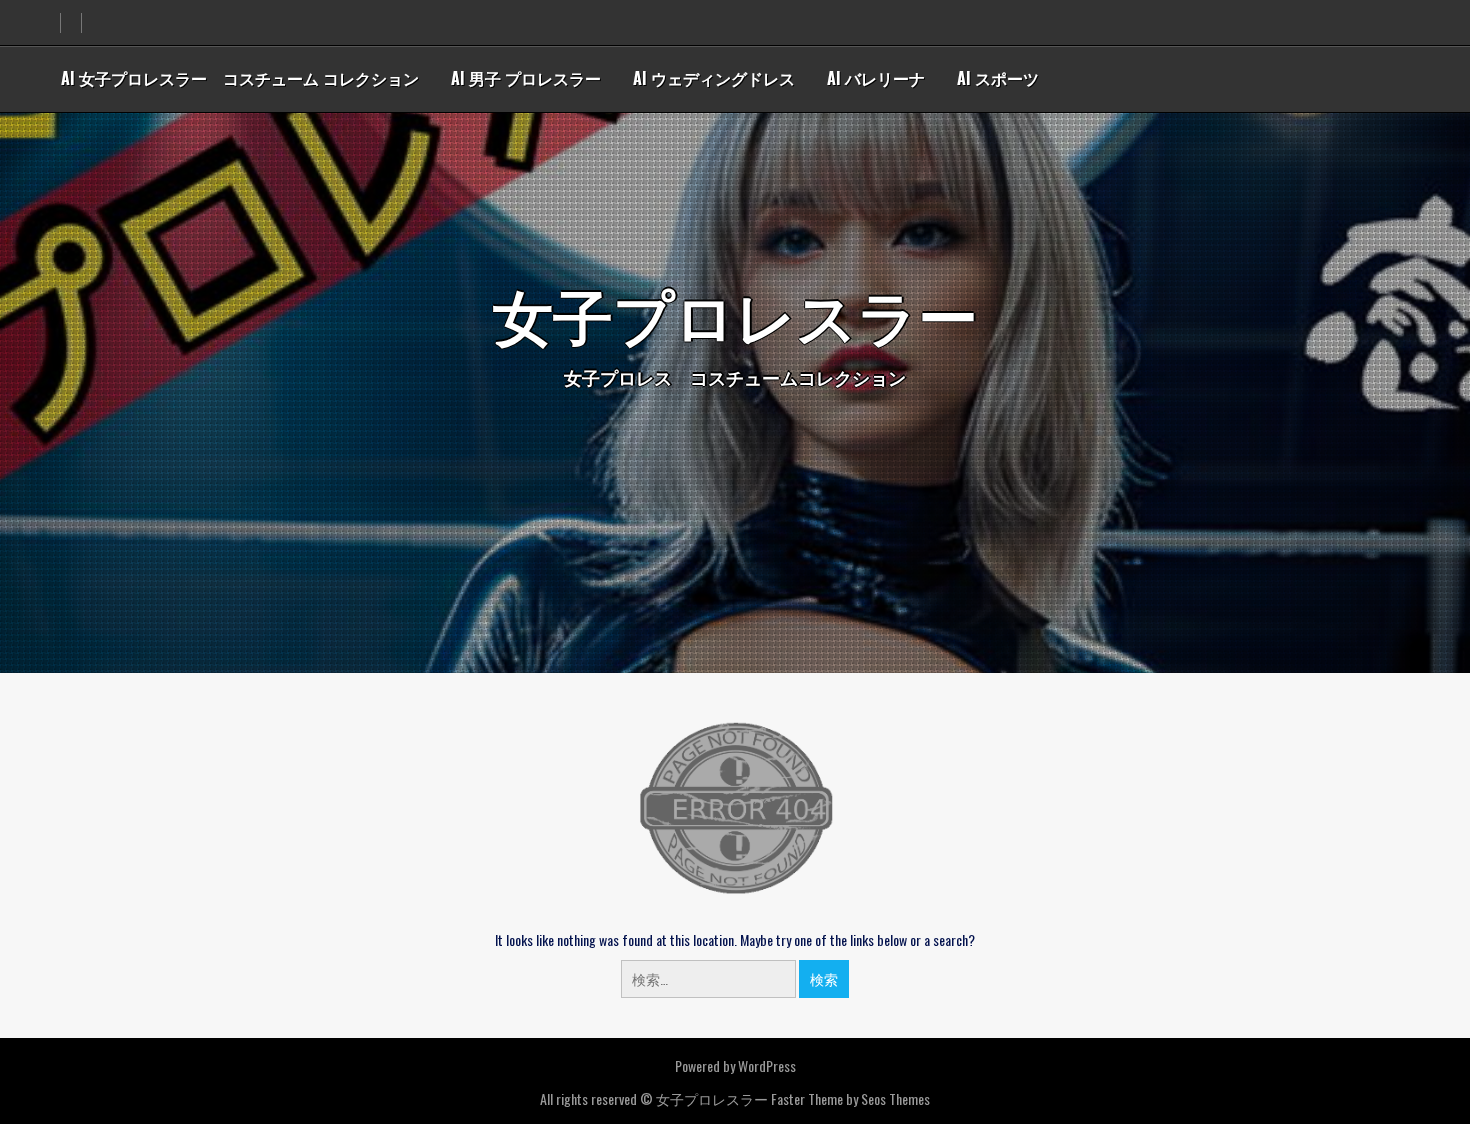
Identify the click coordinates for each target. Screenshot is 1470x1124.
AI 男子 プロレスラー (526, 78)
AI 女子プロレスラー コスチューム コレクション (240, 78)
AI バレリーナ (876, 78)
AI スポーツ (998, 78)
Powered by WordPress (735, 1065)
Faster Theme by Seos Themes (850, 1098)
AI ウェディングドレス (714, 78)
